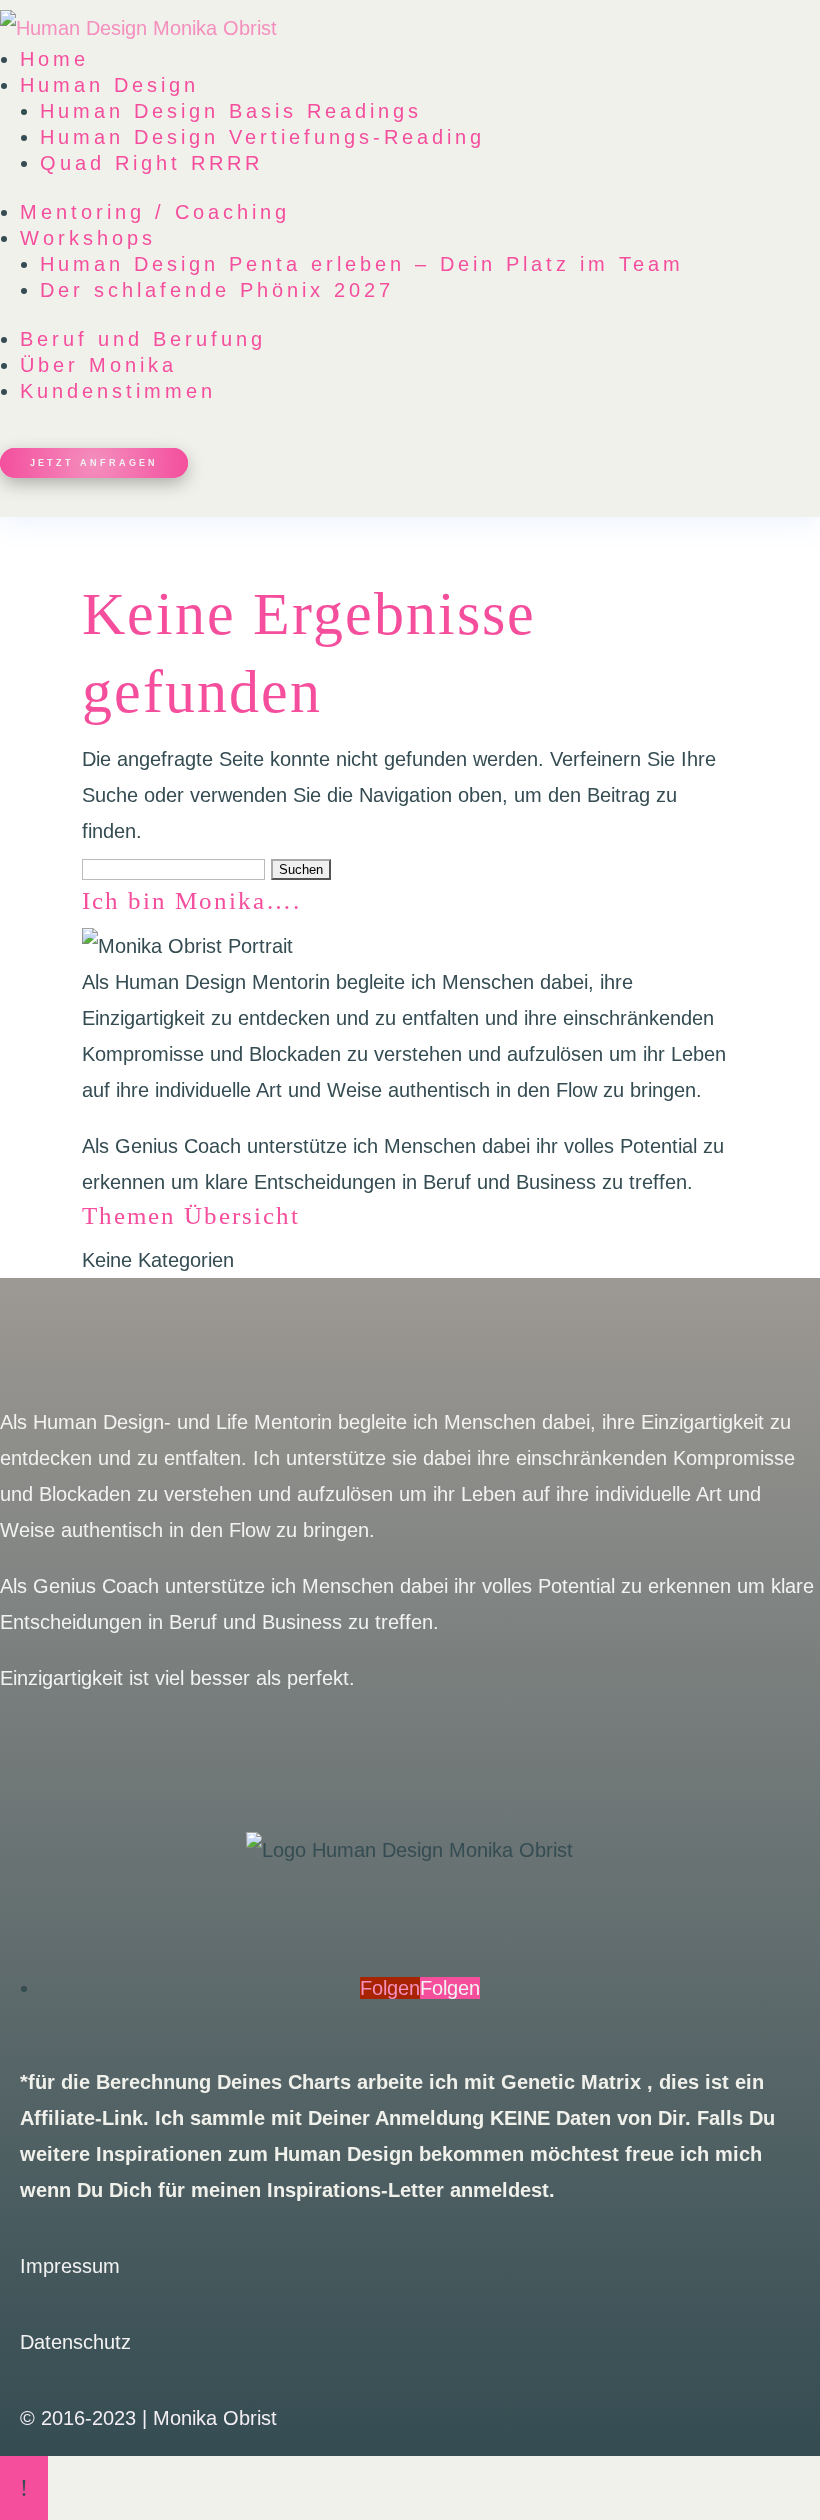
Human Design (109, 85)
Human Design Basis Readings (231, 111)
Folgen (450, 1988)
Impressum (70, 2266)
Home (54, 59)
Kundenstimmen (118, 391)
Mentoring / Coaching (155, 212)
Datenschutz (75, 2342)
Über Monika (98, 365)
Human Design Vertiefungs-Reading (262, 137)
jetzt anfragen (94, 463)
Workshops (88, 238)
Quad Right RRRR (151, 163)
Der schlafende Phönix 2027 (217, 290)
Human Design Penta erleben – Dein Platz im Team (362, 264)
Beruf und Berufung (143, 339)
